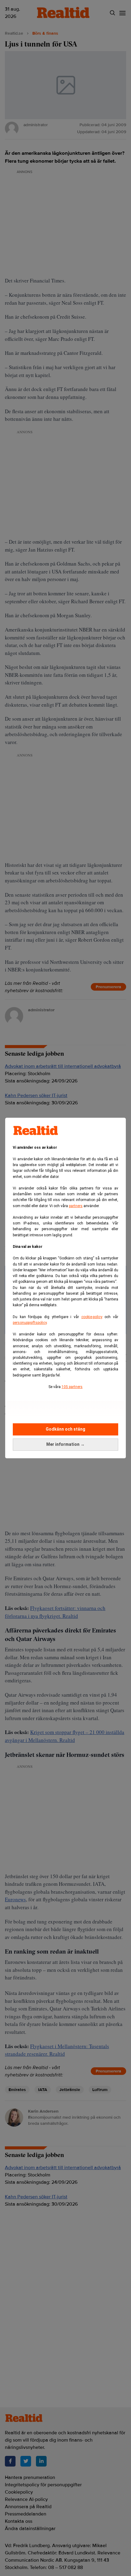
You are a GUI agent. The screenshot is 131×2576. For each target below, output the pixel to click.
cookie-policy (92, 1317)
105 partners (72, 1387)
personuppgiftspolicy (30, 1323)
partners (76, 1206)
